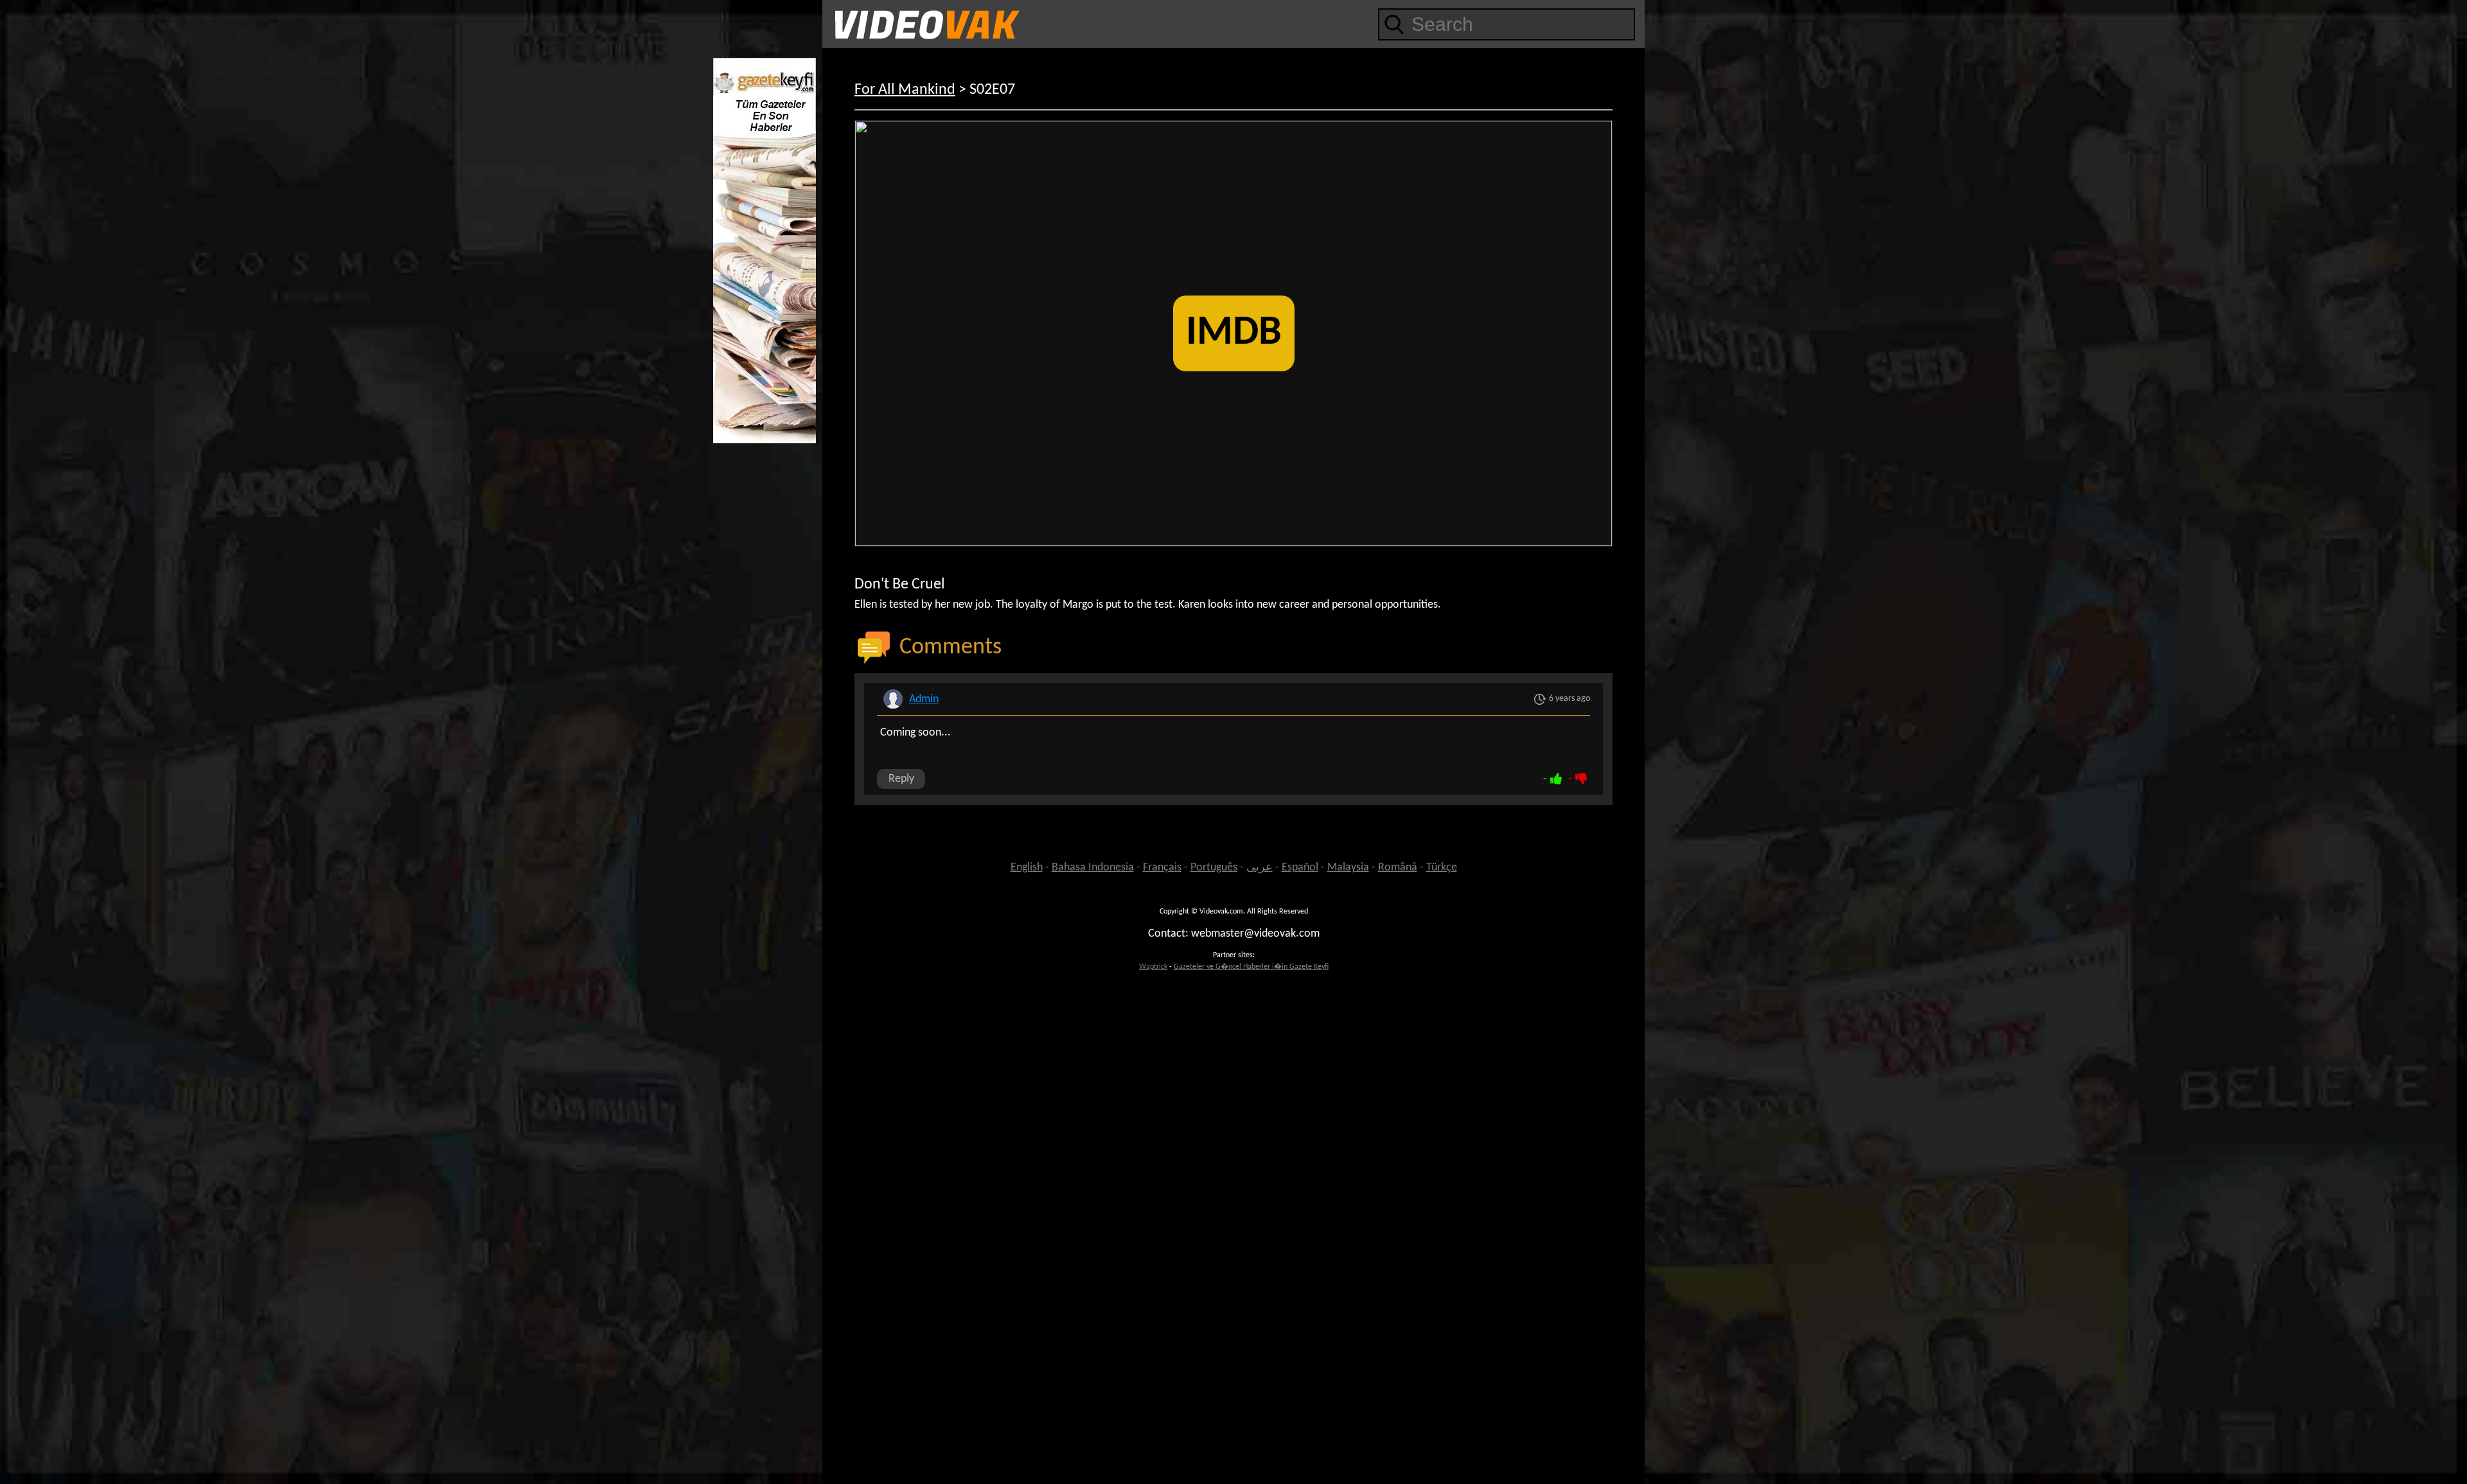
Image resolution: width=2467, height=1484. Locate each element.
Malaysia (1348, 868)
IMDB (1234, 333)
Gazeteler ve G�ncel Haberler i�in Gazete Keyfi (1251, 967)
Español (1300, 868)
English (1027, 868)
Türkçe (1442, 868)
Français (1162, 868)
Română (1398, 868)
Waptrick (1153, 967)
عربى (1260, 868)
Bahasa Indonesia (1093, 868)
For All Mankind (905, 90)
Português (1214, 868)
